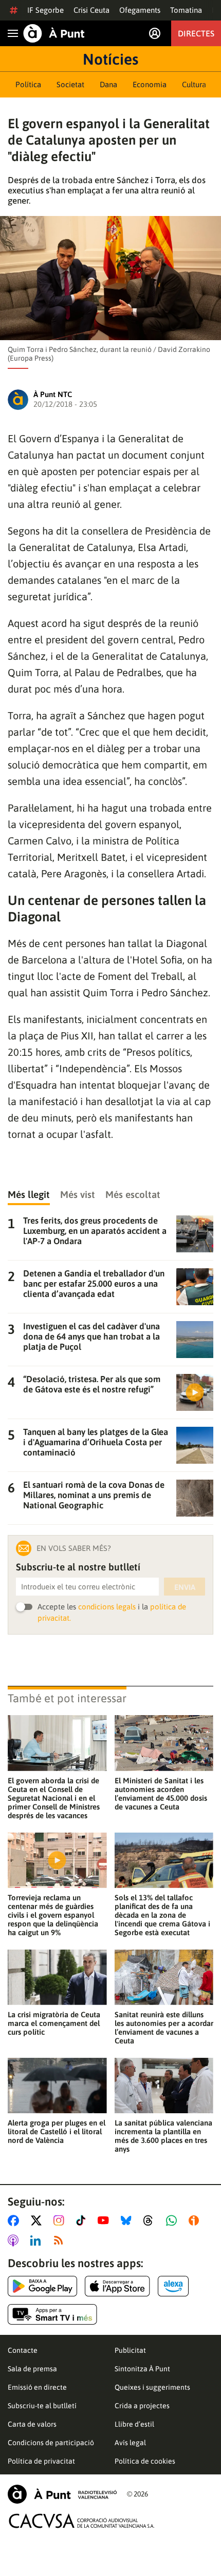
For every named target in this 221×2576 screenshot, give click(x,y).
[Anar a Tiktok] (83, 2220)
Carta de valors (32, 2424)
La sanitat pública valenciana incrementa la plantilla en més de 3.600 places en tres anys (163, 2136)
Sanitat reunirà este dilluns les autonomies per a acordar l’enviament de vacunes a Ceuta (164, 2028)
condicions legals (107, 1607)
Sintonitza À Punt (142, 2369)
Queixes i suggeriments (152, 2387)
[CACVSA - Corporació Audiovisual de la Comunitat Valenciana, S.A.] (82, 2521)
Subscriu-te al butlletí (42, 2406)
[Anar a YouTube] (105, 2220)
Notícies (110, 59)
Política (28, 84)
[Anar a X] (38, 2220)
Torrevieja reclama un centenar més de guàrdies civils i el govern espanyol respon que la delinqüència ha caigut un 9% (53, 1915)
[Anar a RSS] (61, 2240)
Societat (70, 84)
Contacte (23, 2350)
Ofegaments (140, 10)
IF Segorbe (45, 10)
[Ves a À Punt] (54, 33)
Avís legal (130, 2443)
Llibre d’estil (134, 2424)
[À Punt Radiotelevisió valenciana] (62, 2494)
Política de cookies (145, 2461)
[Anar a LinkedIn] (38, 2240)
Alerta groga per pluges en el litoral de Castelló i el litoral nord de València (57, 2131)
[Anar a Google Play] (42, 2286)
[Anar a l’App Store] (117, 2286)
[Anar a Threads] (151, 2220)
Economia (150, 84)
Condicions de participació (51, 2443)
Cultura (194, 84)
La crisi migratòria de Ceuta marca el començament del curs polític (54, 2023)
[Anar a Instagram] (61, 2220)
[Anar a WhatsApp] (173, 2220)
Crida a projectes (142, 2406)
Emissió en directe (37, 2387)
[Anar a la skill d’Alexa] (173, 2286)
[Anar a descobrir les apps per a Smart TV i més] (52, 2314)
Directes (196, 33)
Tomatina (186, 10)
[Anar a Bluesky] (128, 2220)
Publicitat (130, 2350)
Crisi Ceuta (91, 10)
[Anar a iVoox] (196, 2220)
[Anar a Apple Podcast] (15, 2240)
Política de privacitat (41, 2461)
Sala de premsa (32, 2369)
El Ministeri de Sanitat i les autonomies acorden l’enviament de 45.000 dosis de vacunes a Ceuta (161, 1794)
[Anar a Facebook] (15, 2220)
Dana (108, 84)
